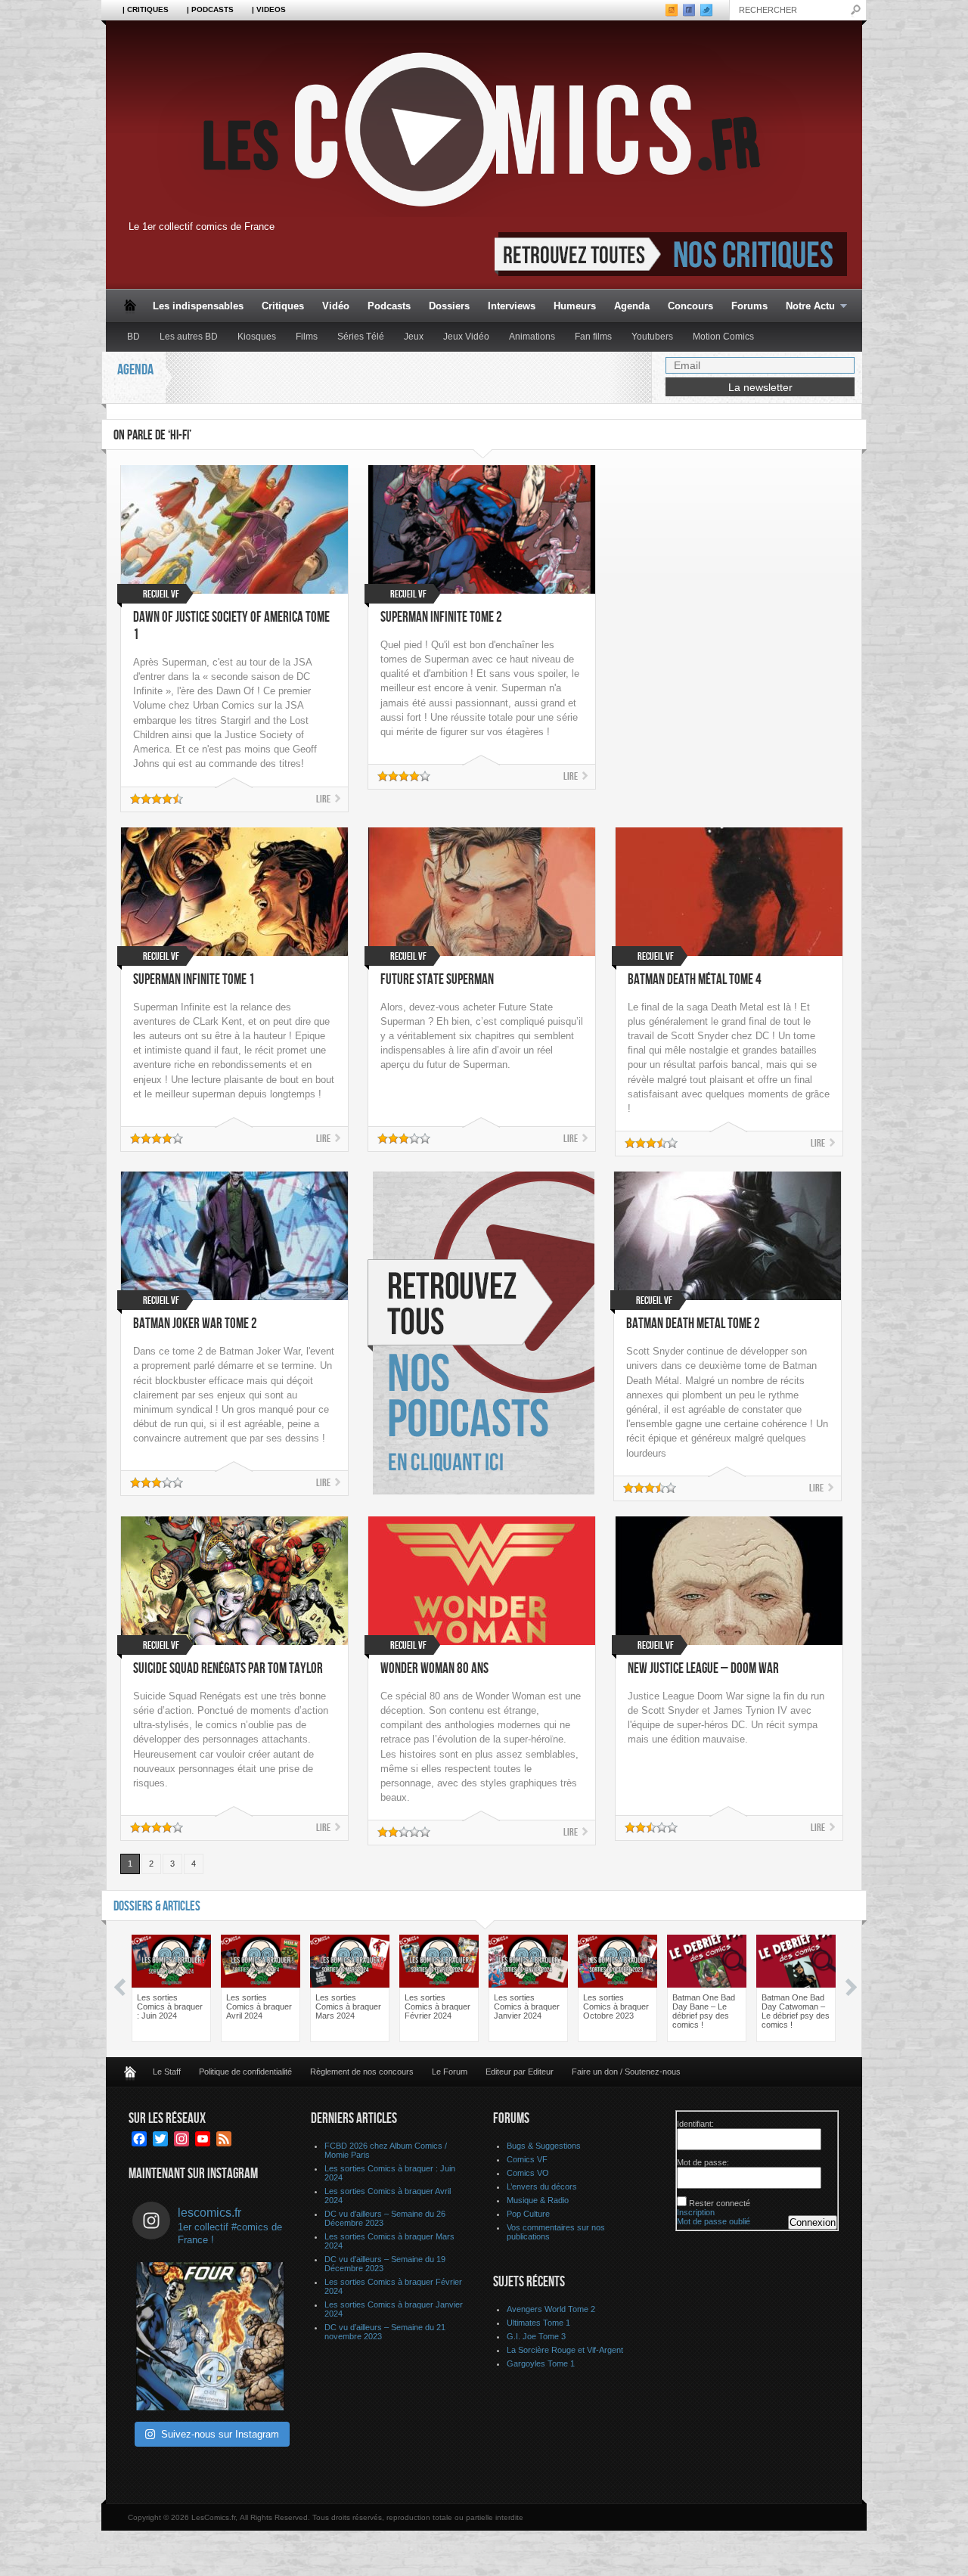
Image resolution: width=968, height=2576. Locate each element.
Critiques (283, 306)
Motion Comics (723, 337)
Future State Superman (437, 980)
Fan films (593, 337)
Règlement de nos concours (362, 2072)
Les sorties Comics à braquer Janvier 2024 (527, 2006)
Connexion (813, 2222)
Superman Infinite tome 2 (441, 618)
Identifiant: (695, 2124)
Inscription (696, 2212)
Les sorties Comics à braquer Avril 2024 (259, 2006)
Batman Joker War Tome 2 (195, 1324)
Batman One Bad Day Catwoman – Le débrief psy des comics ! (796, 2011)
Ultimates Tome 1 (538, 2323)
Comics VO (528, 2173)
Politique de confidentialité (245, 2072)
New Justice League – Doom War (703, 1669)
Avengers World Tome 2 (551, 2309)
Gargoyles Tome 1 (541, 2363)
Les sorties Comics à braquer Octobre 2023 (616, 2006)
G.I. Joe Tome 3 (536, 2336)
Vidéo (336, 306)
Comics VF (527, 2159)
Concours (690, 306)
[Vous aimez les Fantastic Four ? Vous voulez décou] (210, 2336)
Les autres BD (189, 337)
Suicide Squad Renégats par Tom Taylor (228, 1669)
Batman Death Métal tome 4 (695, 980)
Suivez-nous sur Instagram (220, 2434)
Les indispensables (198, 306)
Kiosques (257, 337)
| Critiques (146, 9)
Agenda (632, 306)
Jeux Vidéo (466, 337)
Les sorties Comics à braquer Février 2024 (437, 2006)
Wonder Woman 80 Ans (434, 1669)
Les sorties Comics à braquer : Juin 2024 (170, 2006)
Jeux (414, 337)
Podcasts (389, 306)
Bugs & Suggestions (544, 2146)
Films (307, 337)
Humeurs (575, 306)
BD (133, 337)
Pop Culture (528, 2214)
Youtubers (652, 337)
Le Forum (450, 2072)
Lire (323, 799)
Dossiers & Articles (157, 1906)
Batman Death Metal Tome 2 (693, 1324)
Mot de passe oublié (714, 2221)
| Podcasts (210, 9)
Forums (749, 306)
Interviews (512, 306)
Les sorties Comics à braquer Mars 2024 (348, 2006)
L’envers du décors (542, 2186)
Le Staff (167, 2072)
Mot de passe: (703, 2162)
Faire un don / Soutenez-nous (626, 2072)
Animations (532, 337)
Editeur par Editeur (520, 2072)
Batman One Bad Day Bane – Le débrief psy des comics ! (704, 2011)
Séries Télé (361, 337)
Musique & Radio (538, 2200)
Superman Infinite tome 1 (194, 980)
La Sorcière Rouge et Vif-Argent (565, 2350)
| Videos (269, 9)
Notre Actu (806, 307)
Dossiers (449, 306)
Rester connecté (720, 2203)
